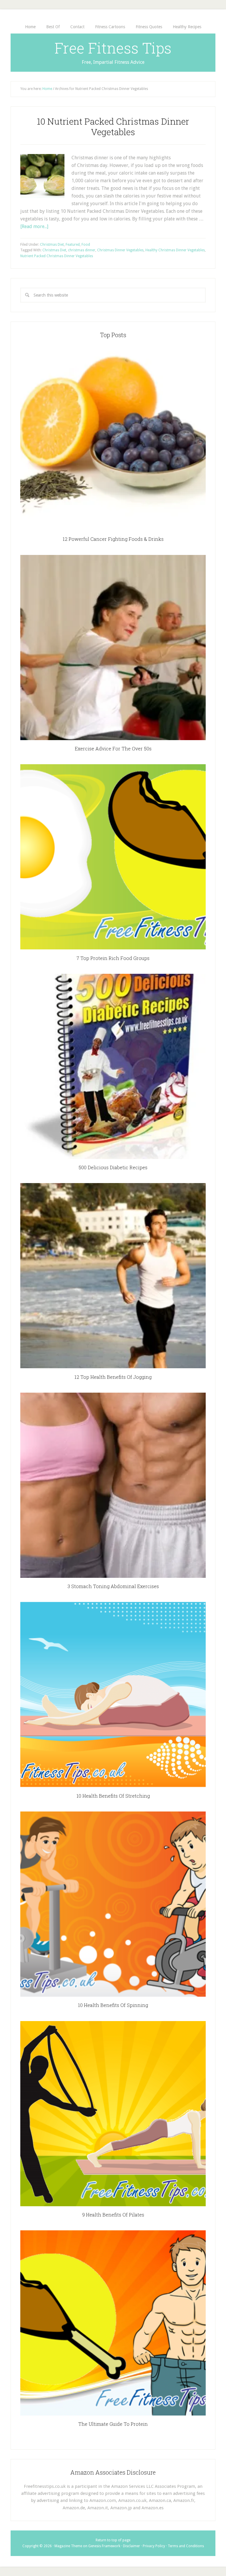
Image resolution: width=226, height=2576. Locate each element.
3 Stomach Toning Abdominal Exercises (113, 1586)
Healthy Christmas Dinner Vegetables (175, 250)
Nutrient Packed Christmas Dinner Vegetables (57, 256)
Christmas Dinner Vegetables (120, 250)
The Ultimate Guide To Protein (113, 2424)
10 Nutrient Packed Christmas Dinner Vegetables (113, 127)
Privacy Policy (154, 2546)
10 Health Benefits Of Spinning (113, 2005)
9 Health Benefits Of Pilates (113, 2215)
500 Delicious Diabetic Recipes (113, 1167)
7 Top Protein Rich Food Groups (113, 958)
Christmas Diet (52, 245)
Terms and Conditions (186, 2546)
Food (86, 245)
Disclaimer (132, 2546)
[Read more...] (34, 226)
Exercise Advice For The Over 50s (113, 748)
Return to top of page (113, 2540)
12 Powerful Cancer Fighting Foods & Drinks (113, 539)
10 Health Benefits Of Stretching (113, 1796)
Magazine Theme (68, 2546)
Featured (73, 245)
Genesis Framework (104, 2546)
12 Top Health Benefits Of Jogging (113, 1377)
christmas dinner (82, 250)
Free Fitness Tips (113, 48)
